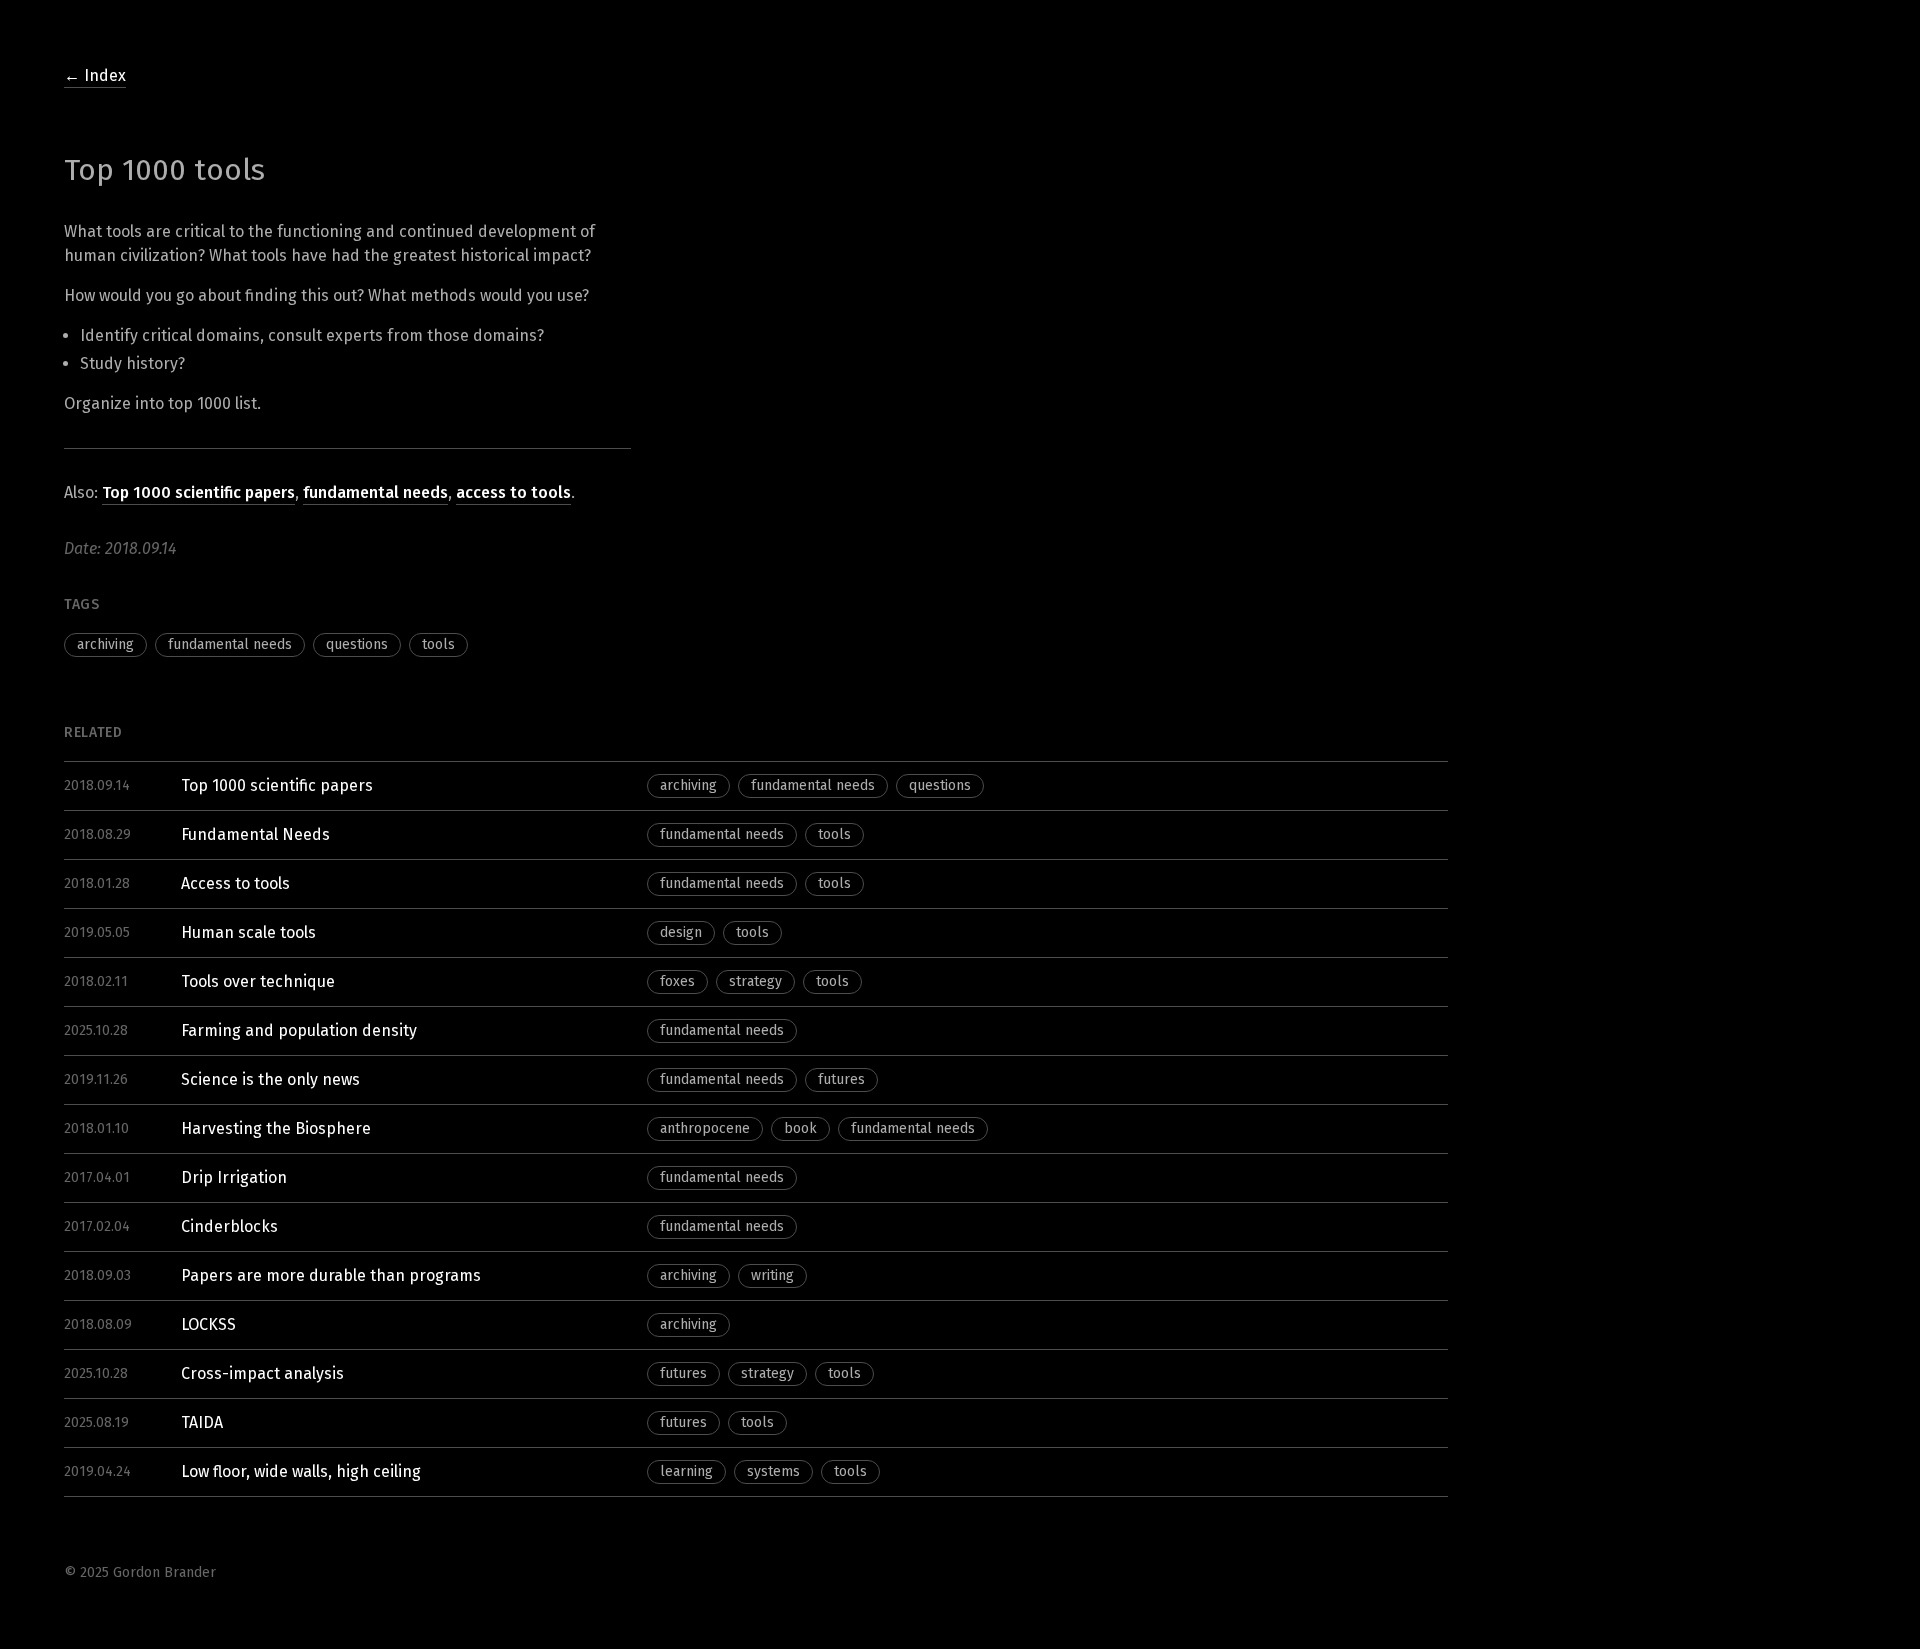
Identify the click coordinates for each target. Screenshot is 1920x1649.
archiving (105, 644)
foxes (677, 981)
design (681, 932)
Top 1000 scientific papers (198, 492)
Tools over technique (258, 981)
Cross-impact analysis (262, 1373)
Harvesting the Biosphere (276, 1128)
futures (841, 1079)
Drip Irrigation (234, 1177)
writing (772, 1275)
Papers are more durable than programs (331, 1275)
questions (357, 644)
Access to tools (235, 883)
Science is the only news (270, 1079)
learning (686, 1471)
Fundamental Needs (255, 834)
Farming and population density (299, 1030)
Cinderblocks (229, 1226)
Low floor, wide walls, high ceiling (301, 1471)
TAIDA (202, 1422)
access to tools (513, 492)
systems (773, 1471)
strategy (755, 981)
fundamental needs (375, 492)
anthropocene (705, 1128)
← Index (95, 75)
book (800, 1128)
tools (438, 644)
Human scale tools (248, 932)
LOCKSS (208, 1324)
